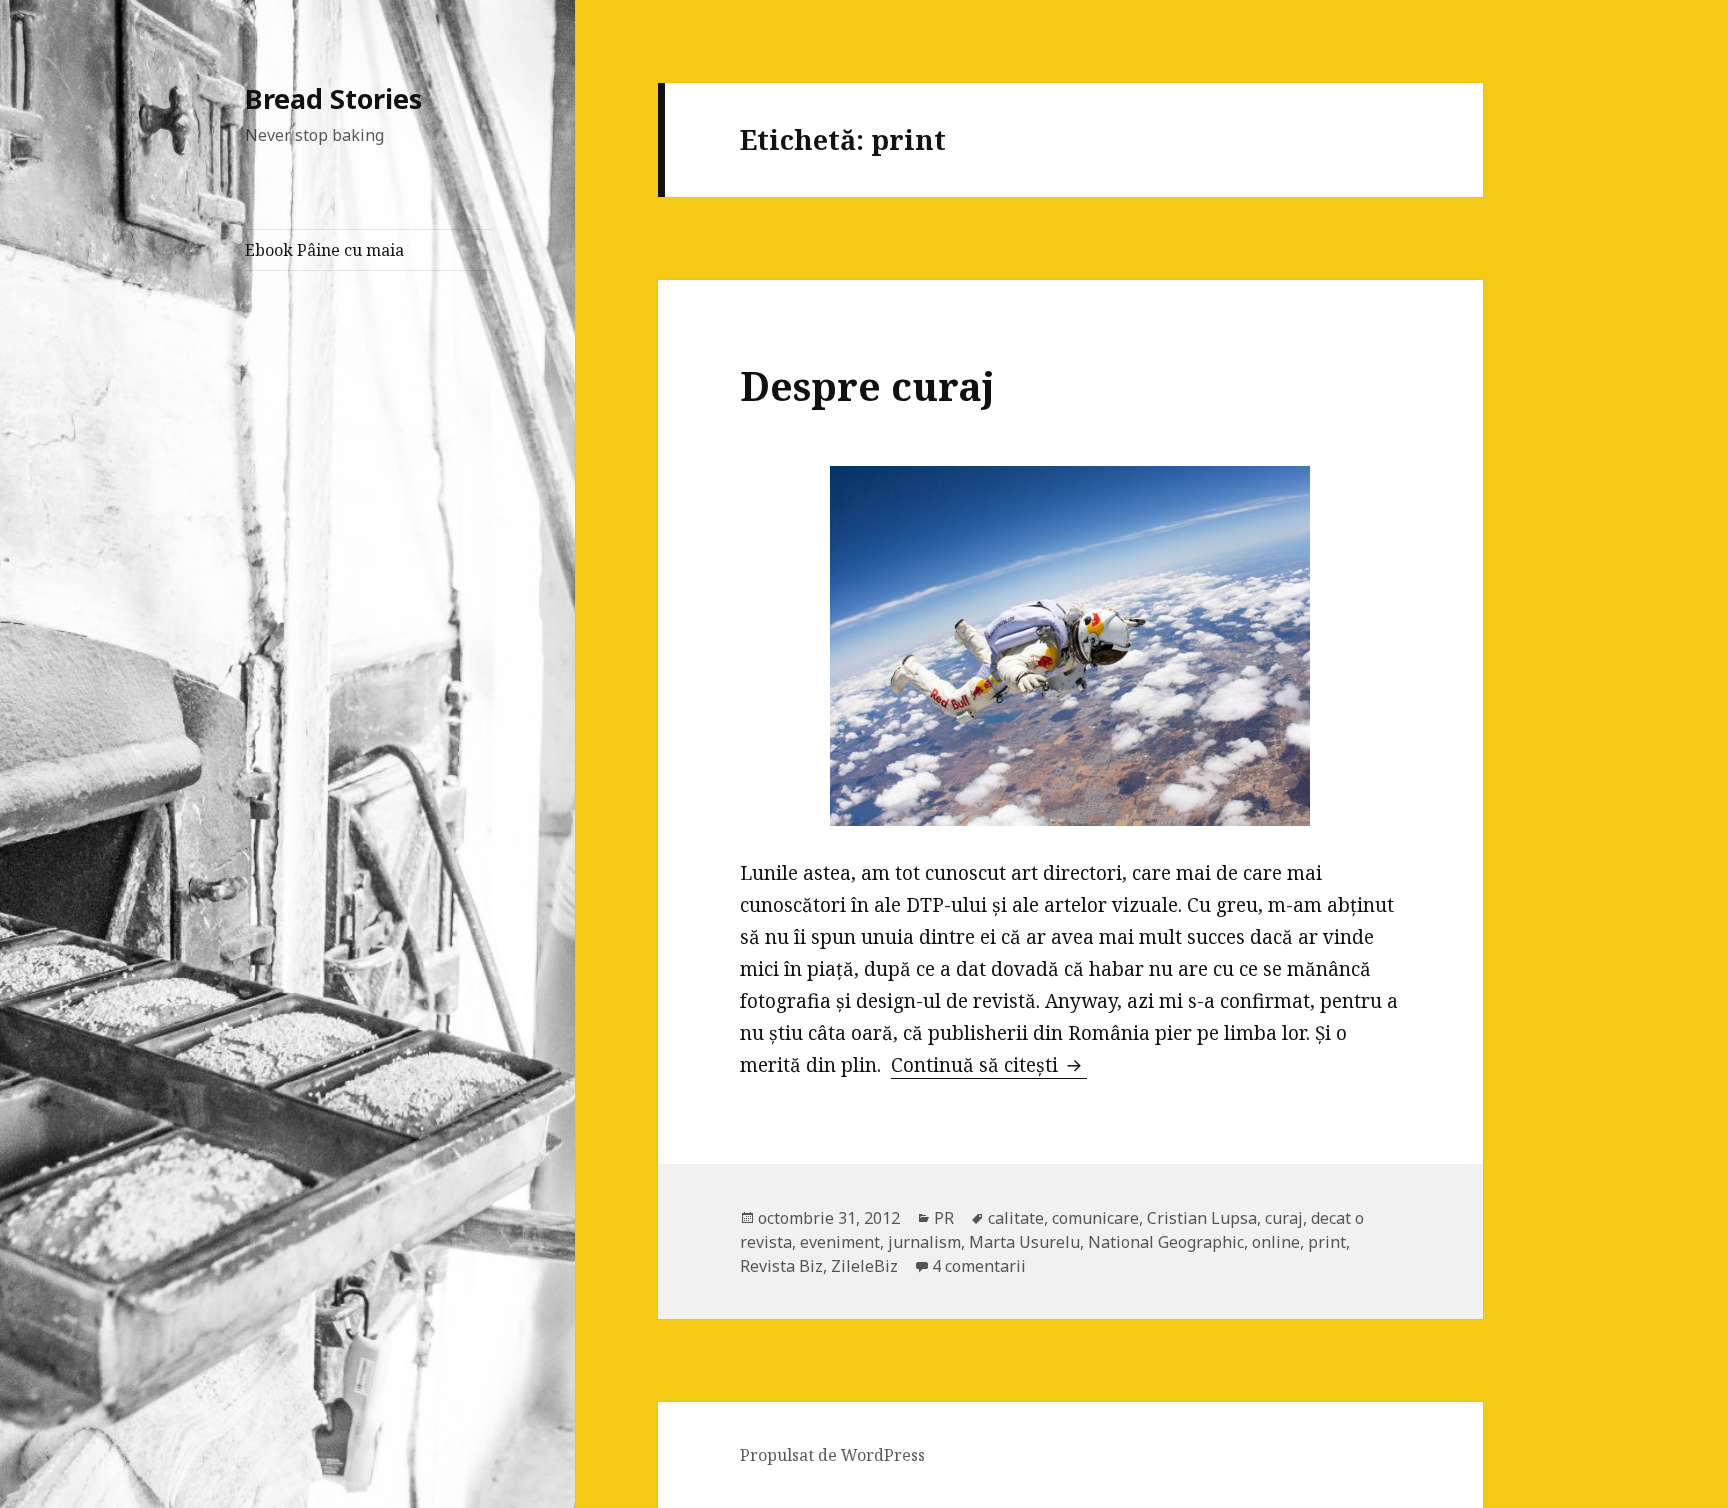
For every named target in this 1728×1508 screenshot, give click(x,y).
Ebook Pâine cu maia (324, 250)
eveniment (840, 1242)
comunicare (1095, 1218)
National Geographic (1166, 1242)
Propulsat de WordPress (832, 1455)
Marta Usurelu (1024, 1242)
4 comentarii (979, 1266)
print (1327, 1242)
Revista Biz (781, 1266)
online (1276, 1242)
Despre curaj (867, 385)
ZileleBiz (864, 1266)
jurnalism (924, 1242)
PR (944, 1218)
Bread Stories (333, 98)
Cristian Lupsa (1202, 1218)
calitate (1016, 1218)
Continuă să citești (989, 1065)
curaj (1284, 1218)
